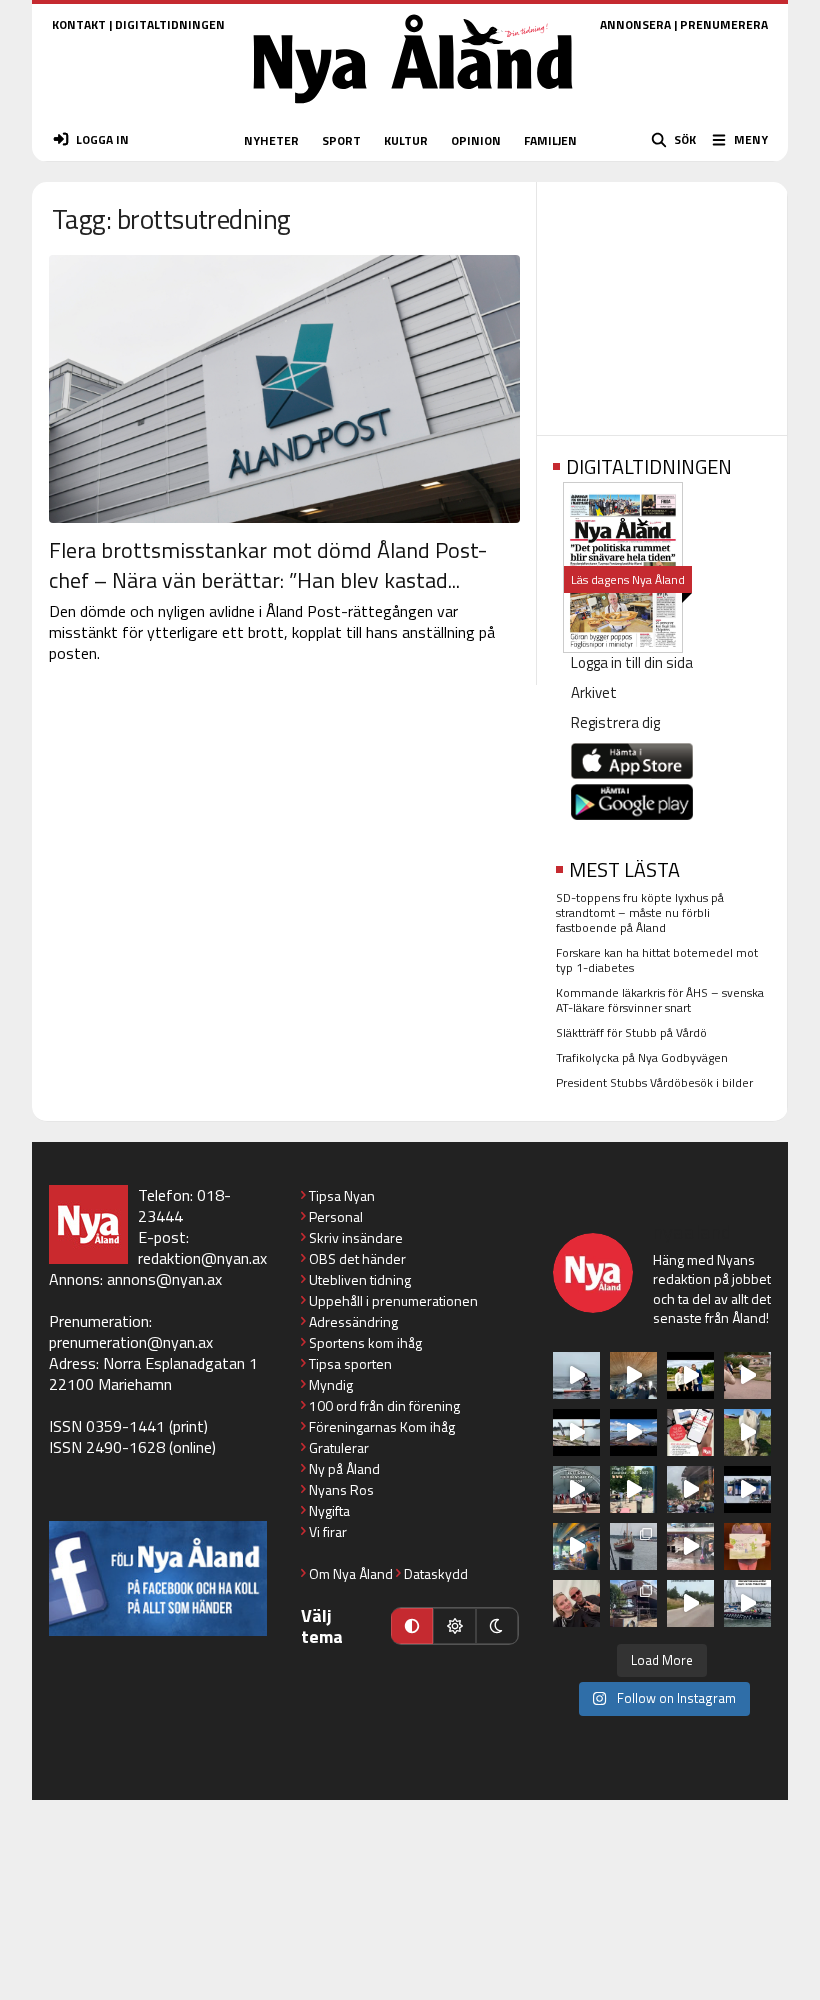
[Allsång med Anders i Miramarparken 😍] (747, 1489)
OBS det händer (357, 1258)
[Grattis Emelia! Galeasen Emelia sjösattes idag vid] (633, 1546)
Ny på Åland (344, 1468)
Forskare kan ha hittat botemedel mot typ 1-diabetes (657, 960)
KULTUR (406, 140)
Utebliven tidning (360, 1279)
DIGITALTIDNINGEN (170, 24)
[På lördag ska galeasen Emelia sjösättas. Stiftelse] (633, 1603)
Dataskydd (436, 1573)
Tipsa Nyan (342, 1195)
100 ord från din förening (384, 1405)
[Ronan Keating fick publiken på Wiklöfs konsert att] (690, 1489)
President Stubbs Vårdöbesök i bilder (654, 1082)
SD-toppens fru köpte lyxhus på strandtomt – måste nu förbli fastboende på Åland (640, 912)
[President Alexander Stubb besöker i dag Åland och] (747, 1375)
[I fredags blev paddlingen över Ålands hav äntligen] (576, 1375)
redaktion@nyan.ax (202, 1258)
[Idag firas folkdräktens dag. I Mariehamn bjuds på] (576, 1489)
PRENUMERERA (724, 24)
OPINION (476, 140)
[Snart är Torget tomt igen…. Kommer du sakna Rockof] (633, 1489)
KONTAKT (79, 24)
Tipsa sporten (350, 1363)
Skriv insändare (356, 1237)
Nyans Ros (341, 1489)
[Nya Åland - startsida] (413, 109)
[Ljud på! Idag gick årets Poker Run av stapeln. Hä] (747, 1603)
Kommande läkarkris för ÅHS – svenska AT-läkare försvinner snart (660, 1000)
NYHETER (271, 140)
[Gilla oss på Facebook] (158, 1578)
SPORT (341, 140)
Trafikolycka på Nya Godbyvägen (642, 1057)
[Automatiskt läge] (412, 1626)
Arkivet (594, 692)
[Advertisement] (662, 302)
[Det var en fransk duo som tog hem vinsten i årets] (576, 1432)
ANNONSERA (635, 24)
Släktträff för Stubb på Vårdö (631, 1032)
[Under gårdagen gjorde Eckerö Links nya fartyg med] (633, 1432)
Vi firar (328, 1531)
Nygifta (329, 1510)
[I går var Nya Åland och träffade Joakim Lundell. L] (576, 1603)
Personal (336, 1216)
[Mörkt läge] (497, 1626)
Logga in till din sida (632, 662)
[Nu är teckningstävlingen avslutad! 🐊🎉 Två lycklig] (747, 1546)
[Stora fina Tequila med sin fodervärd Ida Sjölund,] (747, 1432)
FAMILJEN (550, 140)
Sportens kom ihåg (365, 1342)
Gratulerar (339, 1447)
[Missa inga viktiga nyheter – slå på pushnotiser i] (690, 1432)
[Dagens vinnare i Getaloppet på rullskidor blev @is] (690, 1603)
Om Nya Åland (351, 1573)
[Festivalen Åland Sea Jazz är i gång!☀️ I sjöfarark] (633, 1375)
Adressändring (353, 1321)
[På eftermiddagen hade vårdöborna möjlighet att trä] (690, 1375)
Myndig (331, 1384)
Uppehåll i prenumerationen (393, 1300)
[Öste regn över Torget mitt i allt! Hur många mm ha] (690, 1546)
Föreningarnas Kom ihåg (382, 1426)
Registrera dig (615, 722)
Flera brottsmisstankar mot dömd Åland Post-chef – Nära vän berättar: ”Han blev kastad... (268, 565)
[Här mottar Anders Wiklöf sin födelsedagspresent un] (576, 1546)
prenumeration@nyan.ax (131, 1342)
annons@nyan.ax (164, 1279)
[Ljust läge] (454, 1626)
